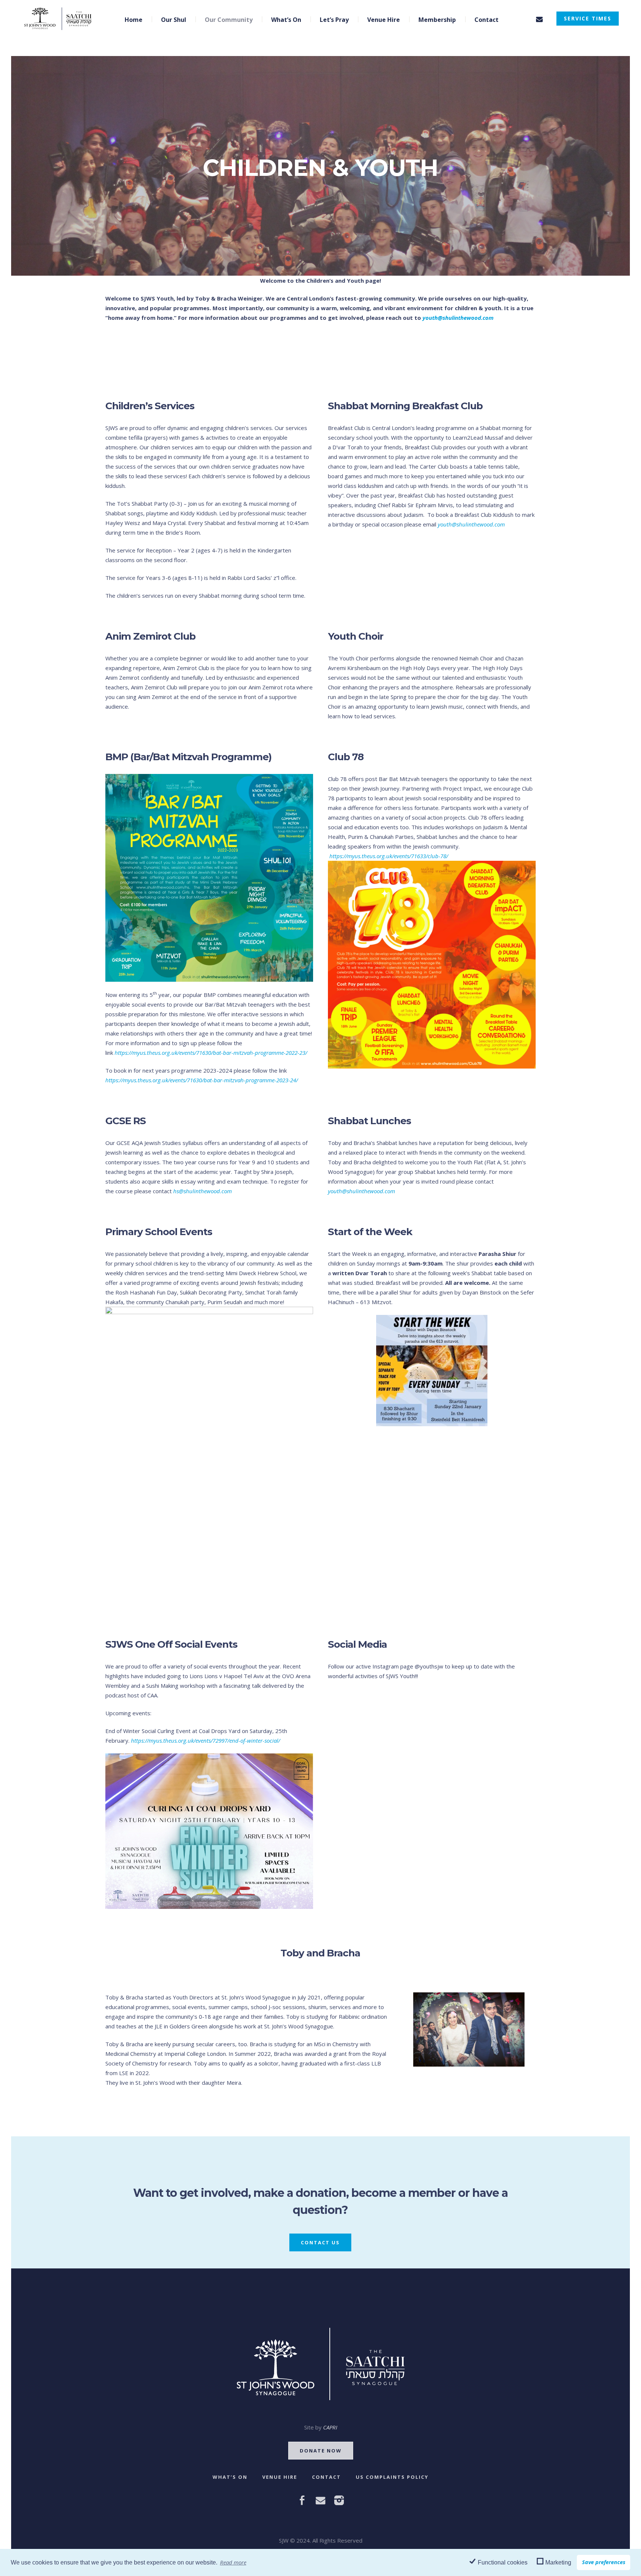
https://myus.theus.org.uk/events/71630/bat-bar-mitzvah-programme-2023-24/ (202, 1080)
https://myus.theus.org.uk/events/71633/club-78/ (389, 856)
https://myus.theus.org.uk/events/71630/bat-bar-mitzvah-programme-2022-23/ (211, 1053)
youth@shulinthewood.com (471, 524)
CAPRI (330, 2427)
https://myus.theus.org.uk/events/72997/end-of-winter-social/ (206, 1740)
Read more (233, 2562)
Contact (326, 2477)
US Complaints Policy (392, 2477)
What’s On (230, 2477)
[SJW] (321, 2364)
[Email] (539, 19)
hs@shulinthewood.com (203, 1191)
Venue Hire (280, 2477)
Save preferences (604, 2562)
